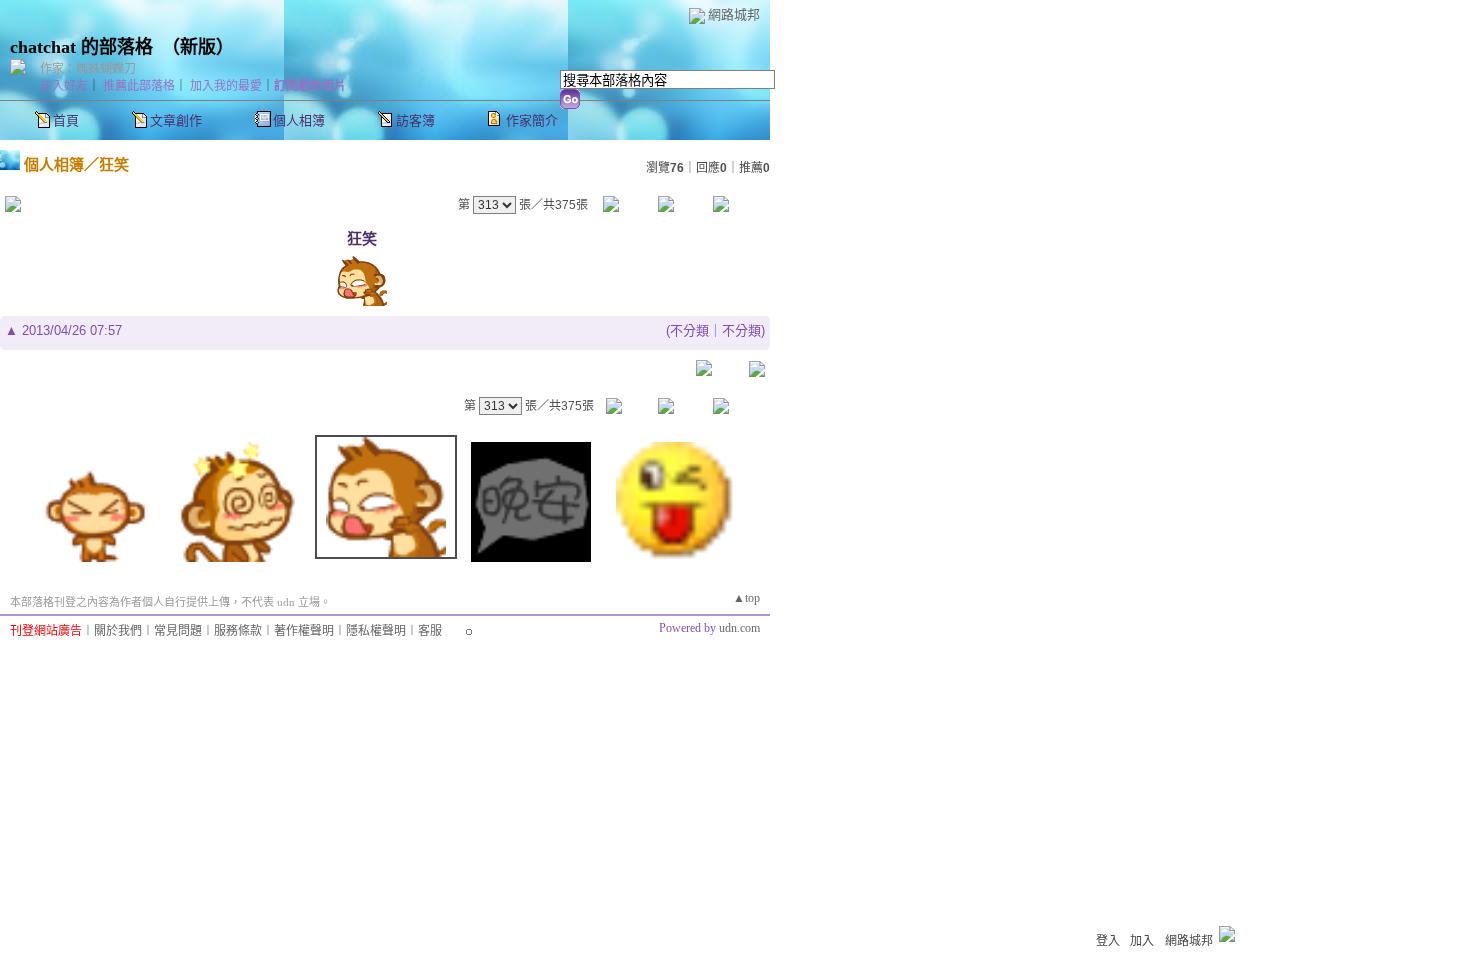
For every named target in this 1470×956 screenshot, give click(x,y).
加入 (1142, 941)
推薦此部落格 (139, 86)
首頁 (66, 120)
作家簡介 (532, 120)
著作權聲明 (304, 631)
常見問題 (178, 631)
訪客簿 (415, 120)
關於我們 (118, 631)
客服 (430, 631)
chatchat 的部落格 (81, 47)
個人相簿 (299, 120)
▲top (746, 598)
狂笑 (114, 164)
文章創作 (176, 120)
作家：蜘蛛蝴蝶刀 (88, 69)
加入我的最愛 (226, 86)
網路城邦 (734, 14)
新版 (198, 47)
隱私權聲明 (376, 631)
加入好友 (64, 86)
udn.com (739, 628)
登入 (1108, 941)
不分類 (689, 330)
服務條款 (238, 631)
